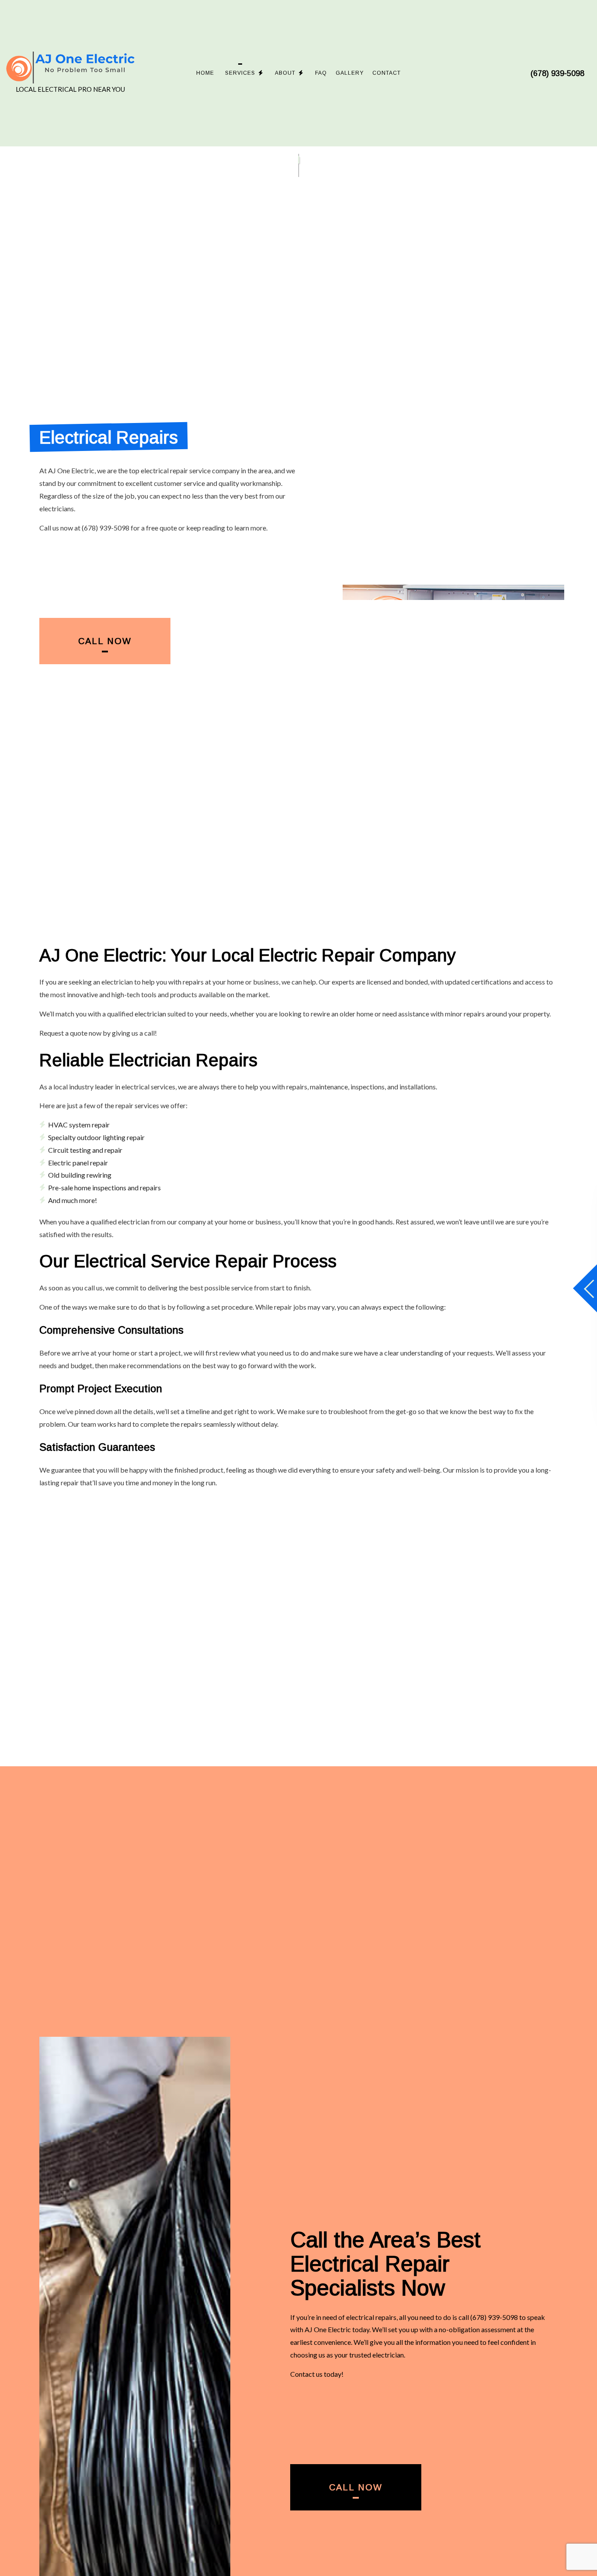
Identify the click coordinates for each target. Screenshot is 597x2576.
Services (240, 73)
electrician (150, 1014)
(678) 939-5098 (557, 73)
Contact (387, 73)
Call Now (105, 641)
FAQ (321, 73)
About (285, 73)
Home (205, 73)
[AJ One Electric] (71, 68)
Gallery (350, 73)
